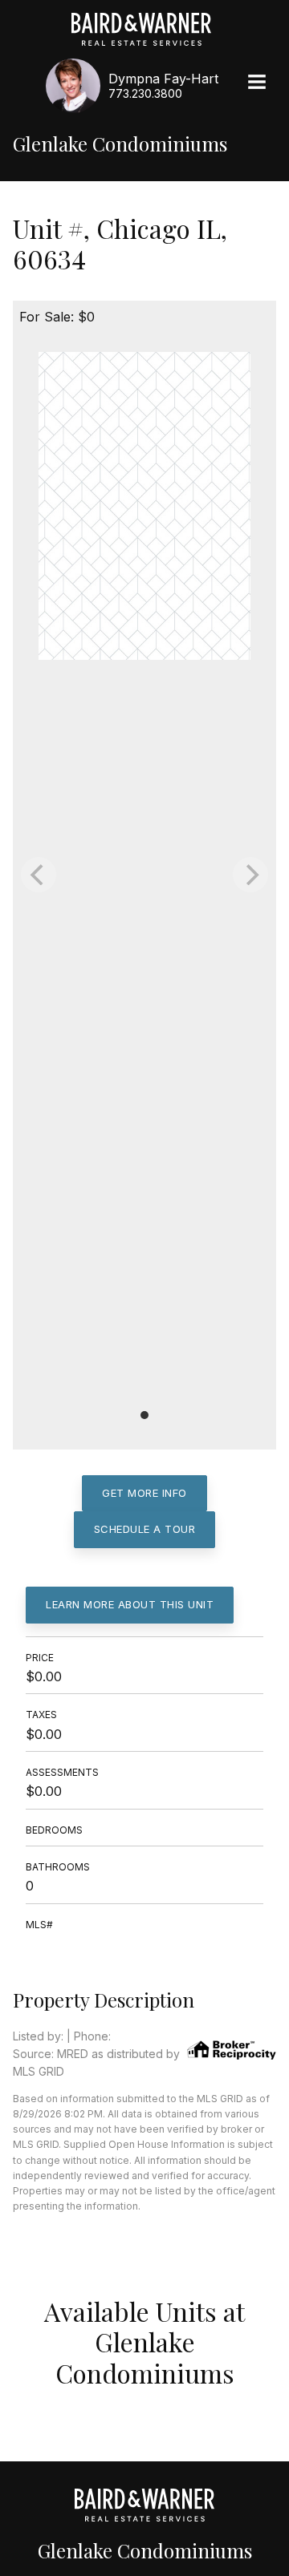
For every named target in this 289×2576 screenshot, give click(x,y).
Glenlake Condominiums (120, 144)
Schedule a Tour (145, 1529)
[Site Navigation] (257, 83)
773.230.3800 (145, 93)
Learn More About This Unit (130, 1604)
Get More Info (144, 1493)
